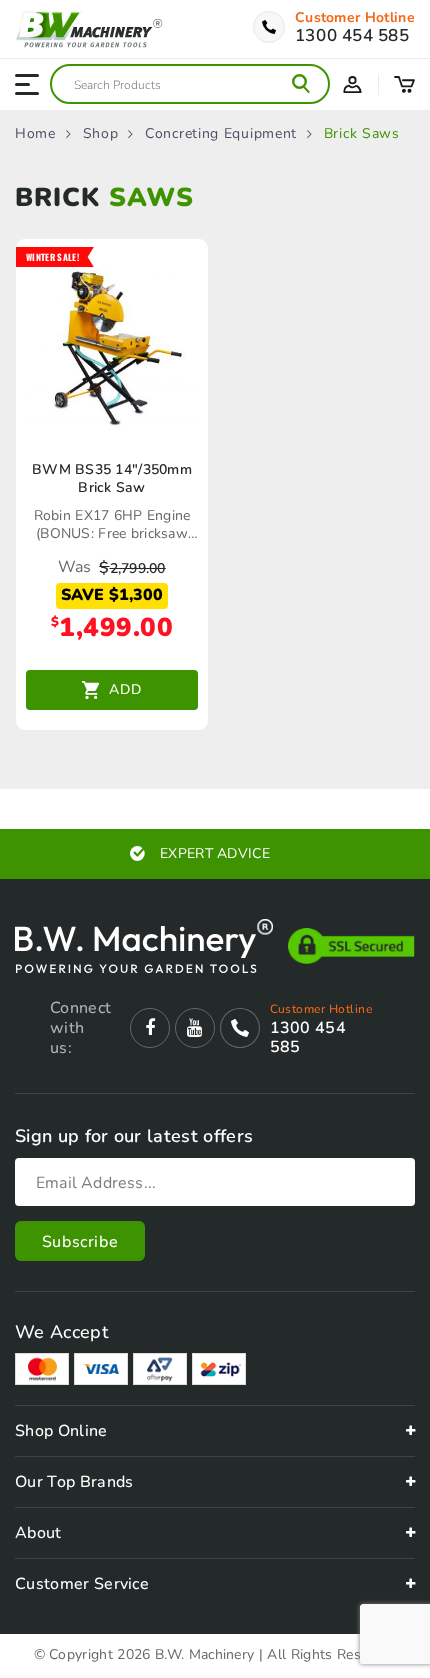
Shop (101, 134)
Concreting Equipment (221, 134)
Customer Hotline (355, 18)
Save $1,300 (112, 595)
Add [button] (125, 689)
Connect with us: (80, 1028)
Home (35, 134)
